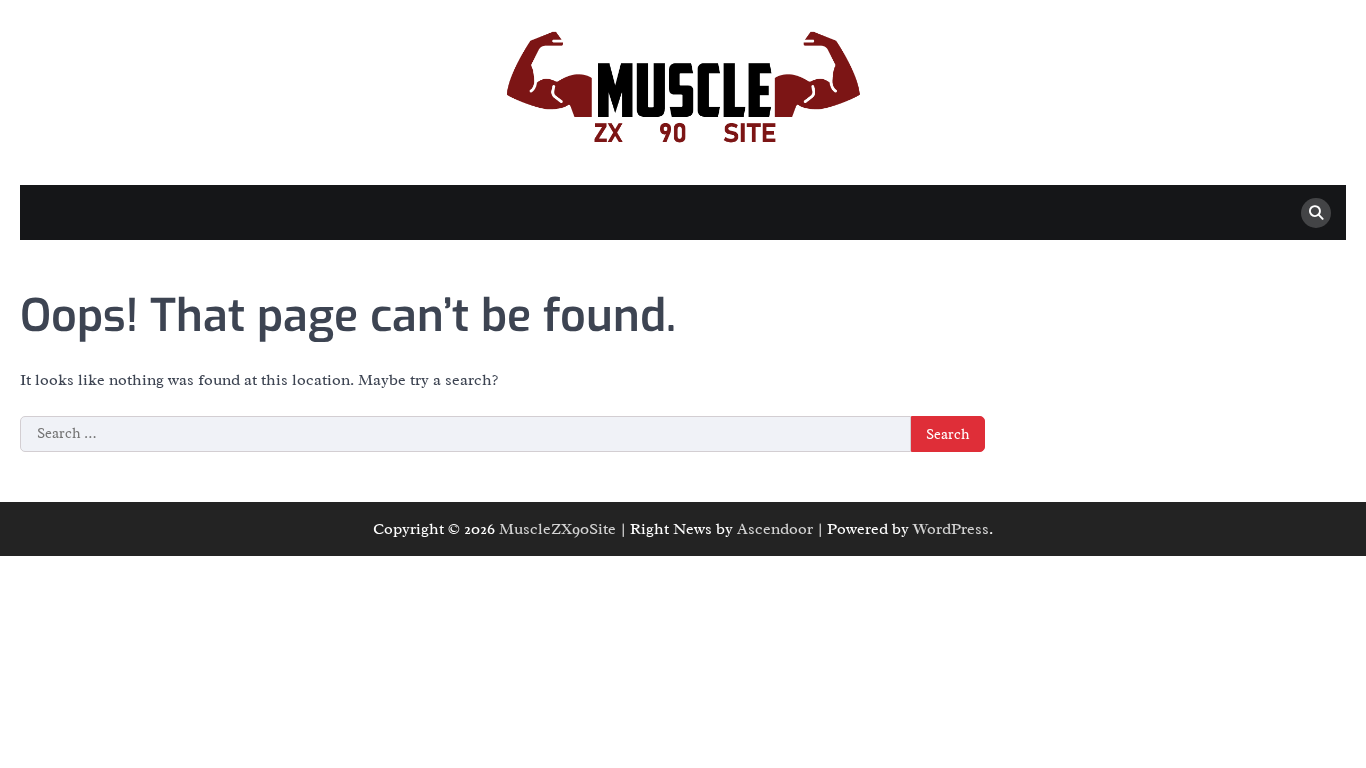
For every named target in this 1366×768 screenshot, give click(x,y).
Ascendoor (775, 529)
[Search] (1316, 213)
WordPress (951, 529)
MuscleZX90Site (557, 529)
